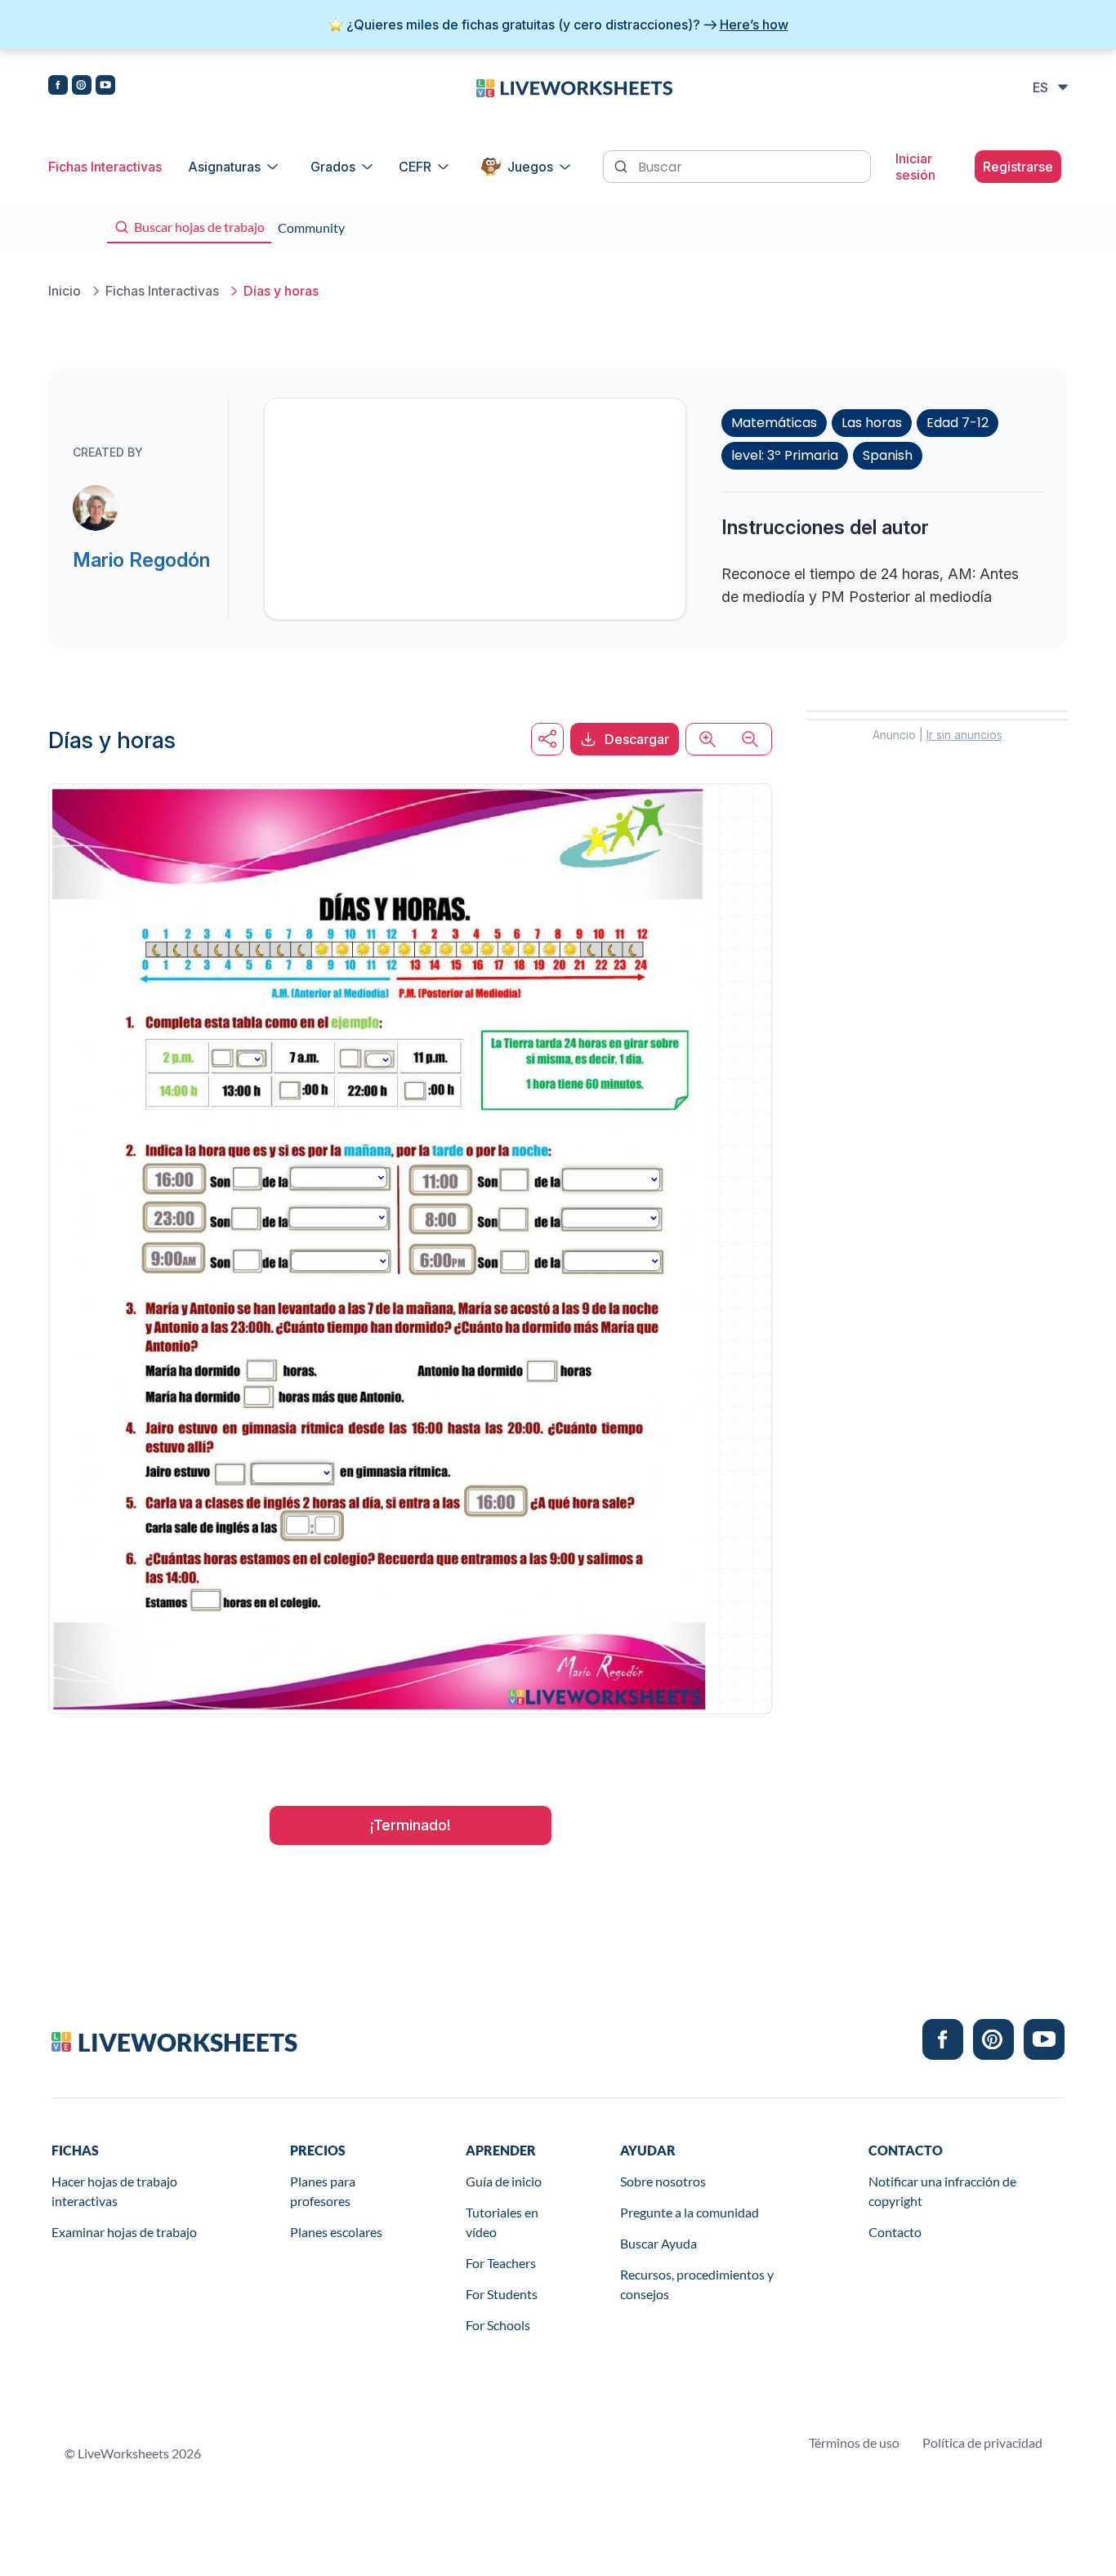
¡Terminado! (411, 1825)
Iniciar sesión (915, 167)
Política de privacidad (982, 2442)
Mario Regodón (141, 560)
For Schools (498, 2325)
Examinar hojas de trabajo (124, 2232)
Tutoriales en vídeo (502, 2222)
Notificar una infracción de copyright (942, 2191)
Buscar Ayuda (658, 2243)
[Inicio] (574, 87)
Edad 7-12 (958, 423)
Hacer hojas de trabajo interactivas (114, 2191)
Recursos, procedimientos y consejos (697, 2284)
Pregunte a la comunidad (690, 2212)
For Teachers (501, 2263)
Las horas (872, 423)
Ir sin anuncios (964, 735)
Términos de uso (854, 2442)
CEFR (415, 167)
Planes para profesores (323, 2191)
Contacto (895, 2232)
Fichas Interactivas (105, 167)
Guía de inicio (504, 2181)
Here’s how (754, 25)
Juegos (530, 167)
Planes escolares (336, 2232)
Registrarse (1018, 167)
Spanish (888, 455)
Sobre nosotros (663, 2181)
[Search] (623, 165)
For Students (502, 2294)
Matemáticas (774, 423)
